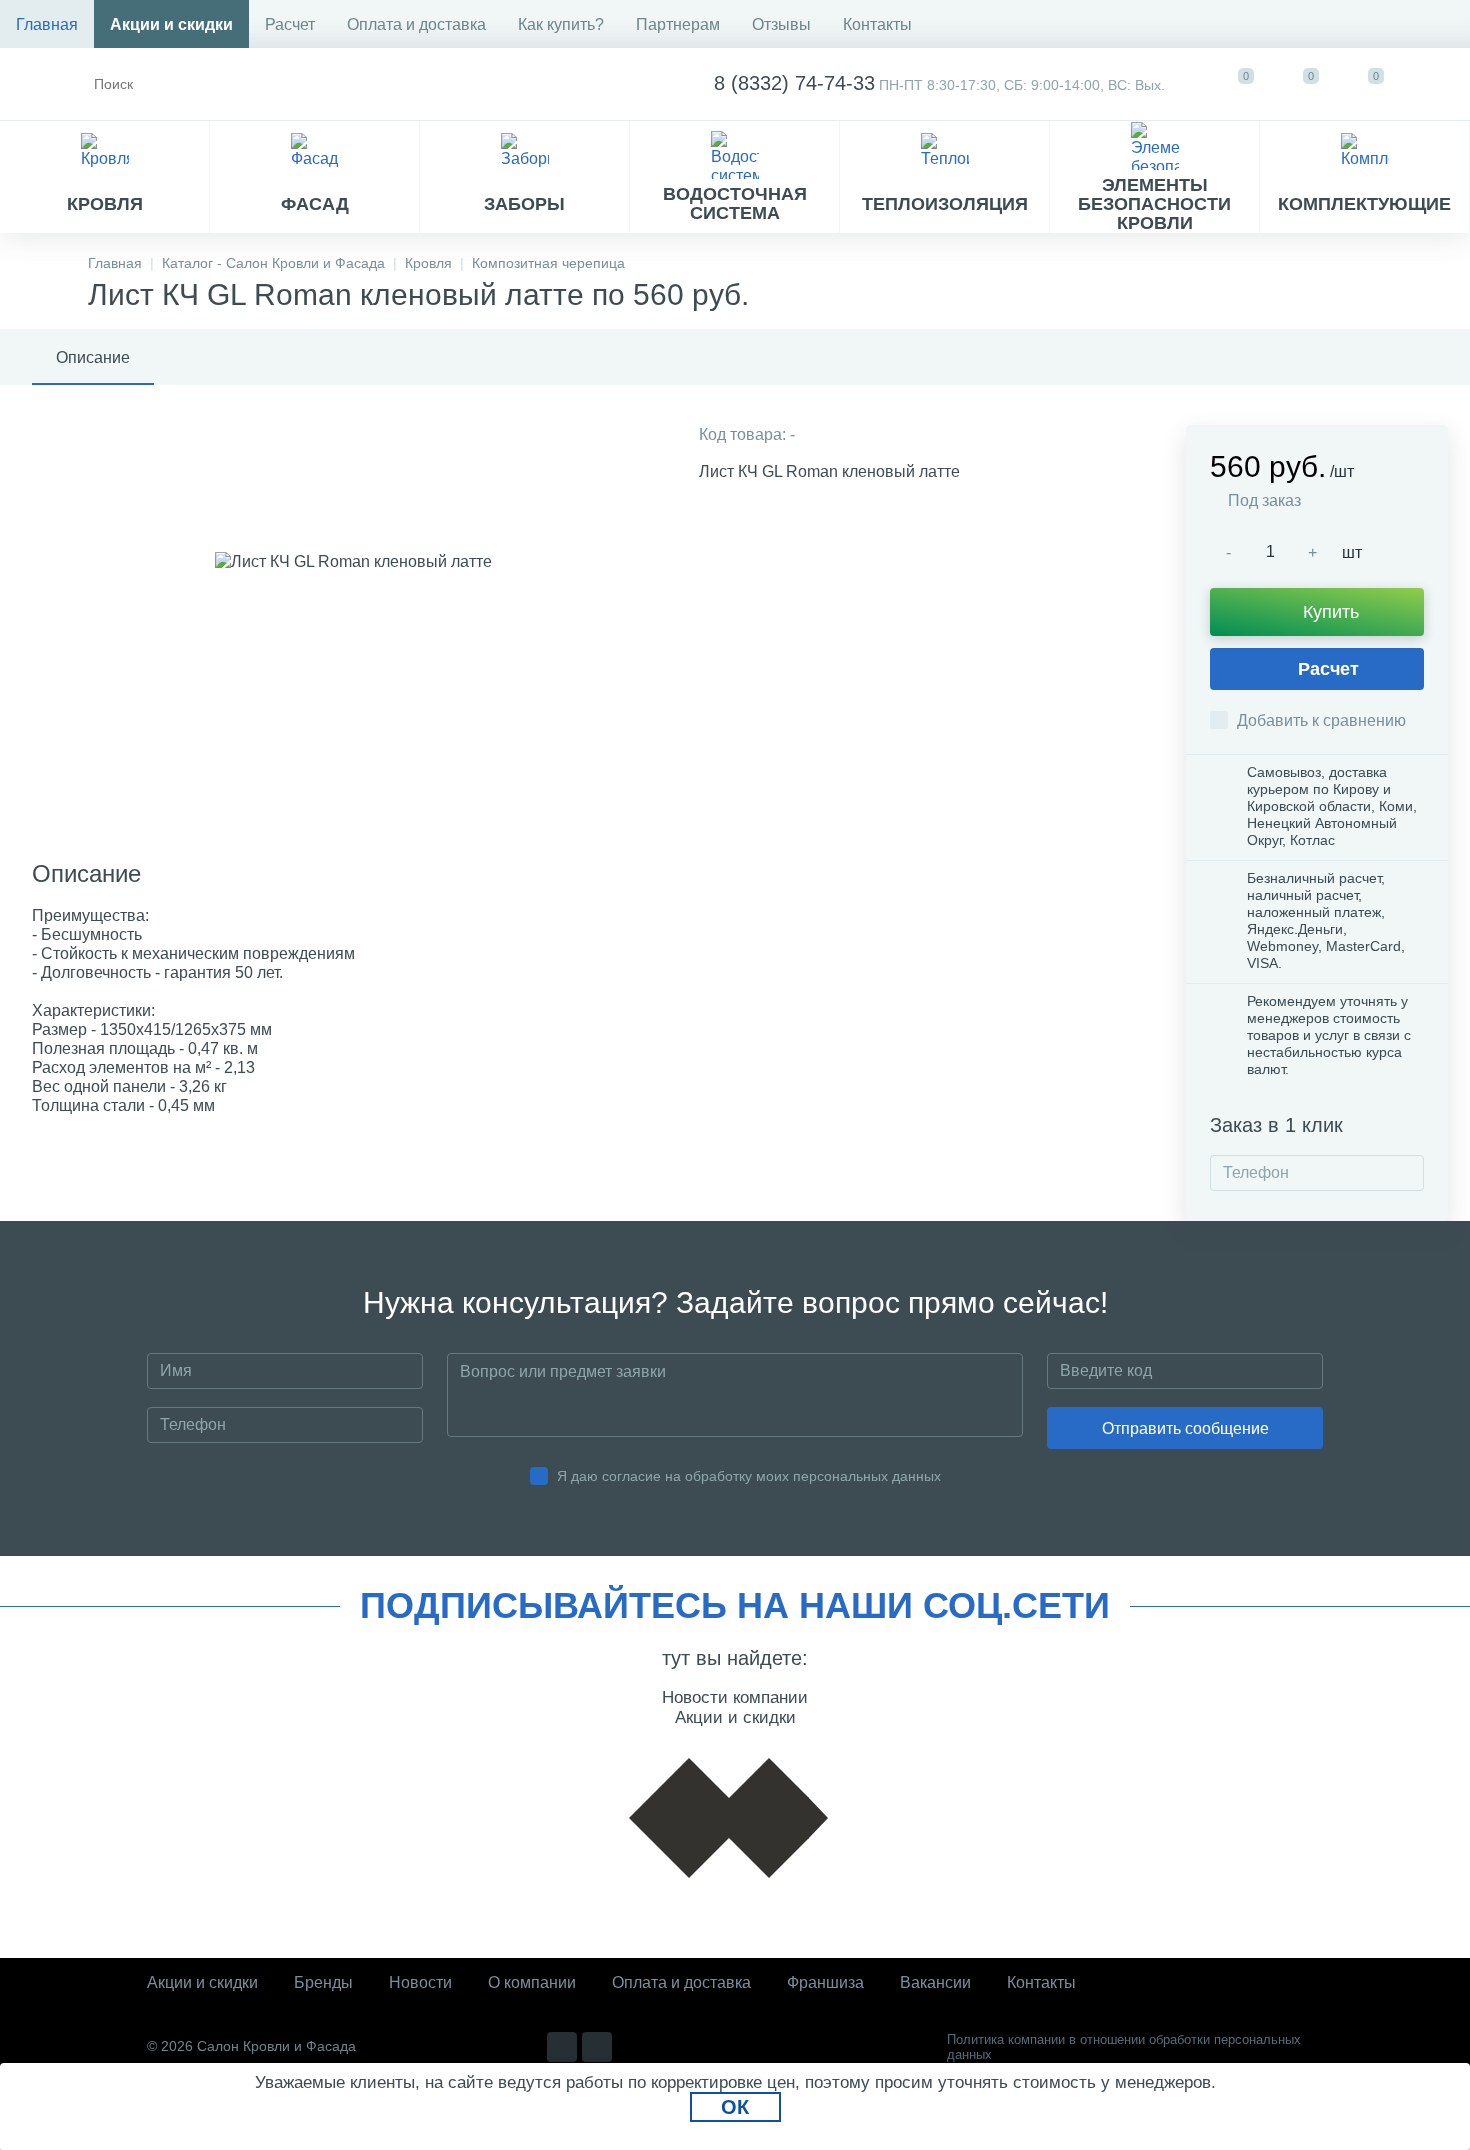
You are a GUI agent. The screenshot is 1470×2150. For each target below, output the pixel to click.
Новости (420, 1982)
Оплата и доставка (416, 24)
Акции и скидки (171, 24)
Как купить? (561, 24)
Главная (47, 24)
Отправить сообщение (1185, 1428)
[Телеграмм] (597, 2047)
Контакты (877, 24)
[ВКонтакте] (562, 2047)
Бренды (323, 1982)
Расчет (290, 24)
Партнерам (678, 24)
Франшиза (825, 1982)
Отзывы (781, 24)
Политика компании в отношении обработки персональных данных (1124, 2047)
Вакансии (935, 1982)
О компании (532, 1982)
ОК (735, 2107)
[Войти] (1436, 84)
